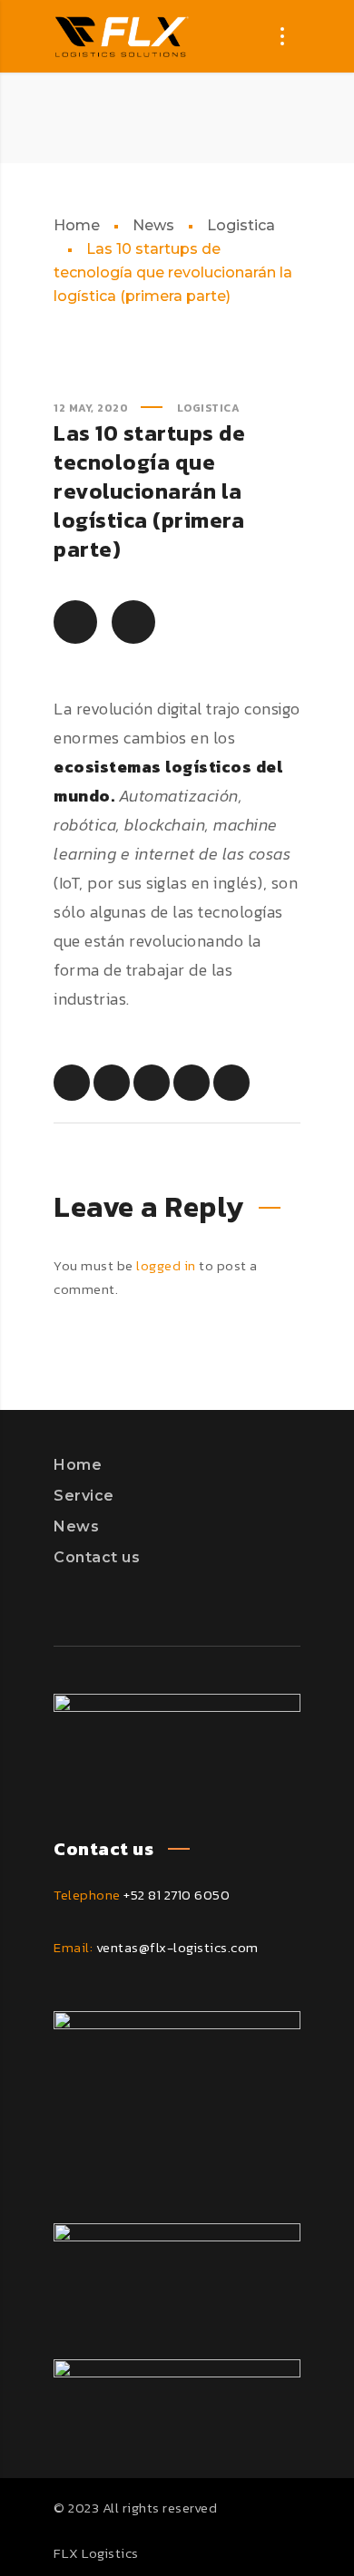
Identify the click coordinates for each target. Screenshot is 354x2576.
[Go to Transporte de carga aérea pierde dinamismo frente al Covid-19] (133, 622)
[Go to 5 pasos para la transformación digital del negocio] (75, 622)
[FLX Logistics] (122, 36)
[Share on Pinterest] (152, 1083)
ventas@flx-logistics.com (177, 1947)
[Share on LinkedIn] (192, 1083)
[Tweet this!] (112, 1083)
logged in (166, 1265)
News (153, 225)
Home (77, 225)
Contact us (97, 1557)
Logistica (241, 225)
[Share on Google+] (231, 1083)
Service (84, 1496)
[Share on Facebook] (72, 1083)
